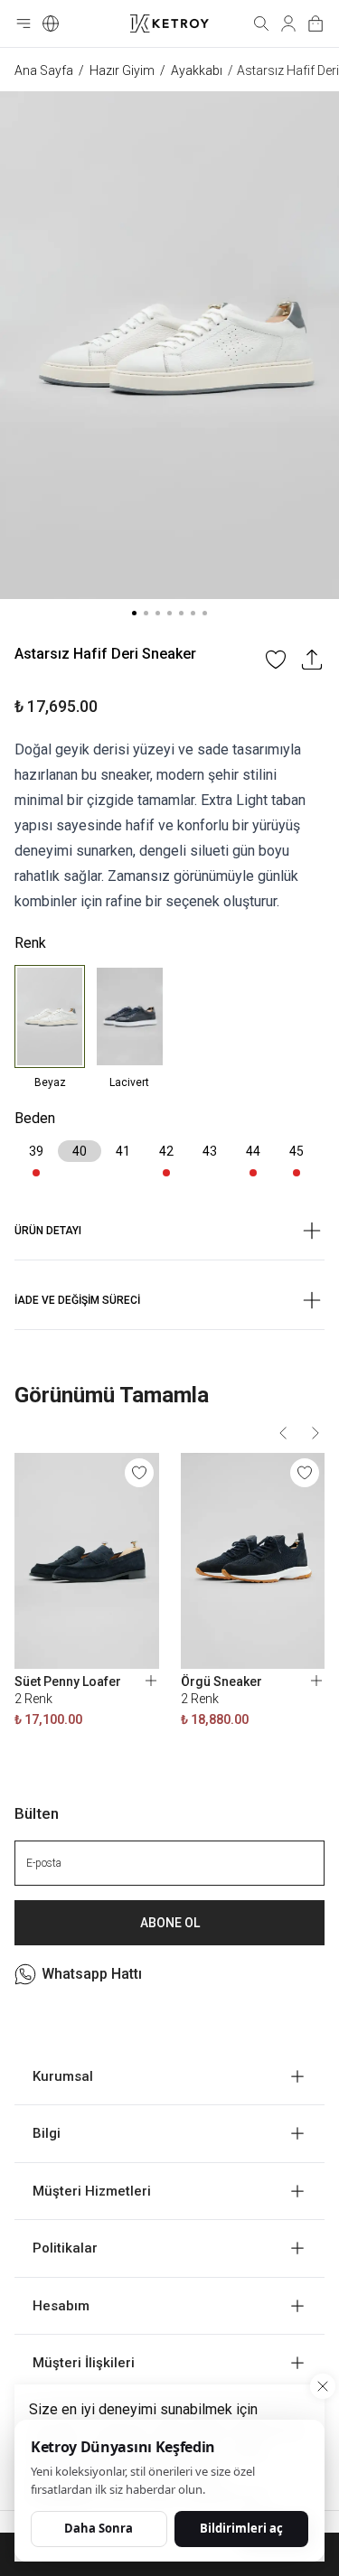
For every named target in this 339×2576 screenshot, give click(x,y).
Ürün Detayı (48, 1231)
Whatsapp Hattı (92, 1974)
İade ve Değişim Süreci (77, 1300)
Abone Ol (170, 1923)
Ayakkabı (197, 70)
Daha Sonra (99, 2528)
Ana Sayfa (44, 70)
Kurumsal (63, 2076)
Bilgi (47, 2133)
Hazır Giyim (122, 70)
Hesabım (61, 2306)
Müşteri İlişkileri (84, 2363)
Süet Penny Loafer (68, 1681)
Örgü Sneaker (221, 1681)
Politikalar (65, 2248)
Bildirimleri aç (241, 2528)
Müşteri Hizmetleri (92, 2191)
